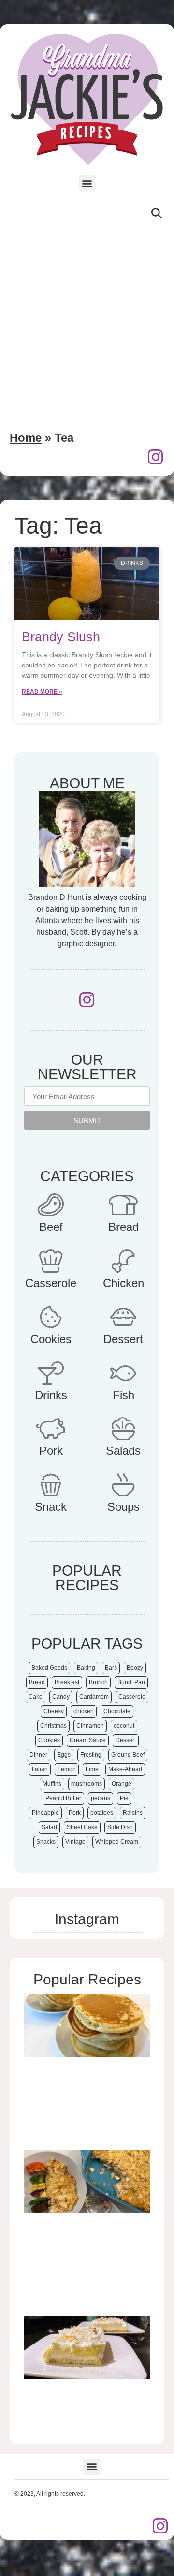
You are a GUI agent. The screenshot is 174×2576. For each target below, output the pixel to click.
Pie (124, 1798)
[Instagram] (156, 457)
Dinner (38, 1755)
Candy (61, 1697)
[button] (87, 183)
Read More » (42, 692)
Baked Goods (49, 1668)
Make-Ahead (125, 1769)
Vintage (75, 1842)
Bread (123, 1227)
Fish (123, 1395)
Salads (123, 1451)
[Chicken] (123, 1261)
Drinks (51, 1395)
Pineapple (45, 1813)
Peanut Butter (63, 1798)
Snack (51, 1507)
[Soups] (123, 1485)
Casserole (51, 1283)
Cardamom (94, 1697)
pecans (101, 1798)
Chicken (123, 1283)
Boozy (135, 1668)
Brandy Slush (61, 637)
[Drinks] (51, 1373)
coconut (124, 1726)
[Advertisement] (87, 320)
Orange (122, 1784)
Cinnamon (90, 1726)
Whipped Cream (117, 1842)
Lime (92, 1769)
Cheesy (54, 1711)
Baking (86, 1668)
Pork (51, 1451)
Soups (123, 1507)
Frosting (91, 1755)
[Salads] (123, 1429)
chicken (84, 1711)
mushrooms (87, 1784)
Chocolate (117, 1711)
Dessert (123, 1339)
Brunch (98, 1682)
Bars (111, 1668)
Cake (36, 1697)
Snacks (46, 1842)
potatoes (102, 1813)
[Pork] (51, 1429)
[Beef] (51, 1205)
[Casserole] (51, 1261)
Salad (49, 1827)
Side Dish (120, 1827)
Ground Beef (128, 1755)
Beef (51, 1227)
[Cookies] (51, 1317)
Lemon (67, 1769)
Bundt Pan (131, 1682)
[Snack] (51, 1485)
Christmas (53, 1726)
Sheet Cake (82, 1827)
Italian (40, 1769)
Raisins (133, 1813)
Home (26, 438)
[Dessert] (123, 1317)
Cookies (51, 1339)
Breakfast (67, 1682)
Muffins (52, 1784)
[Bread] (123, 1205)
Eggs (64, 1755)
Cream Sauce (88, 1740)
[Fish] (123, 1373)
